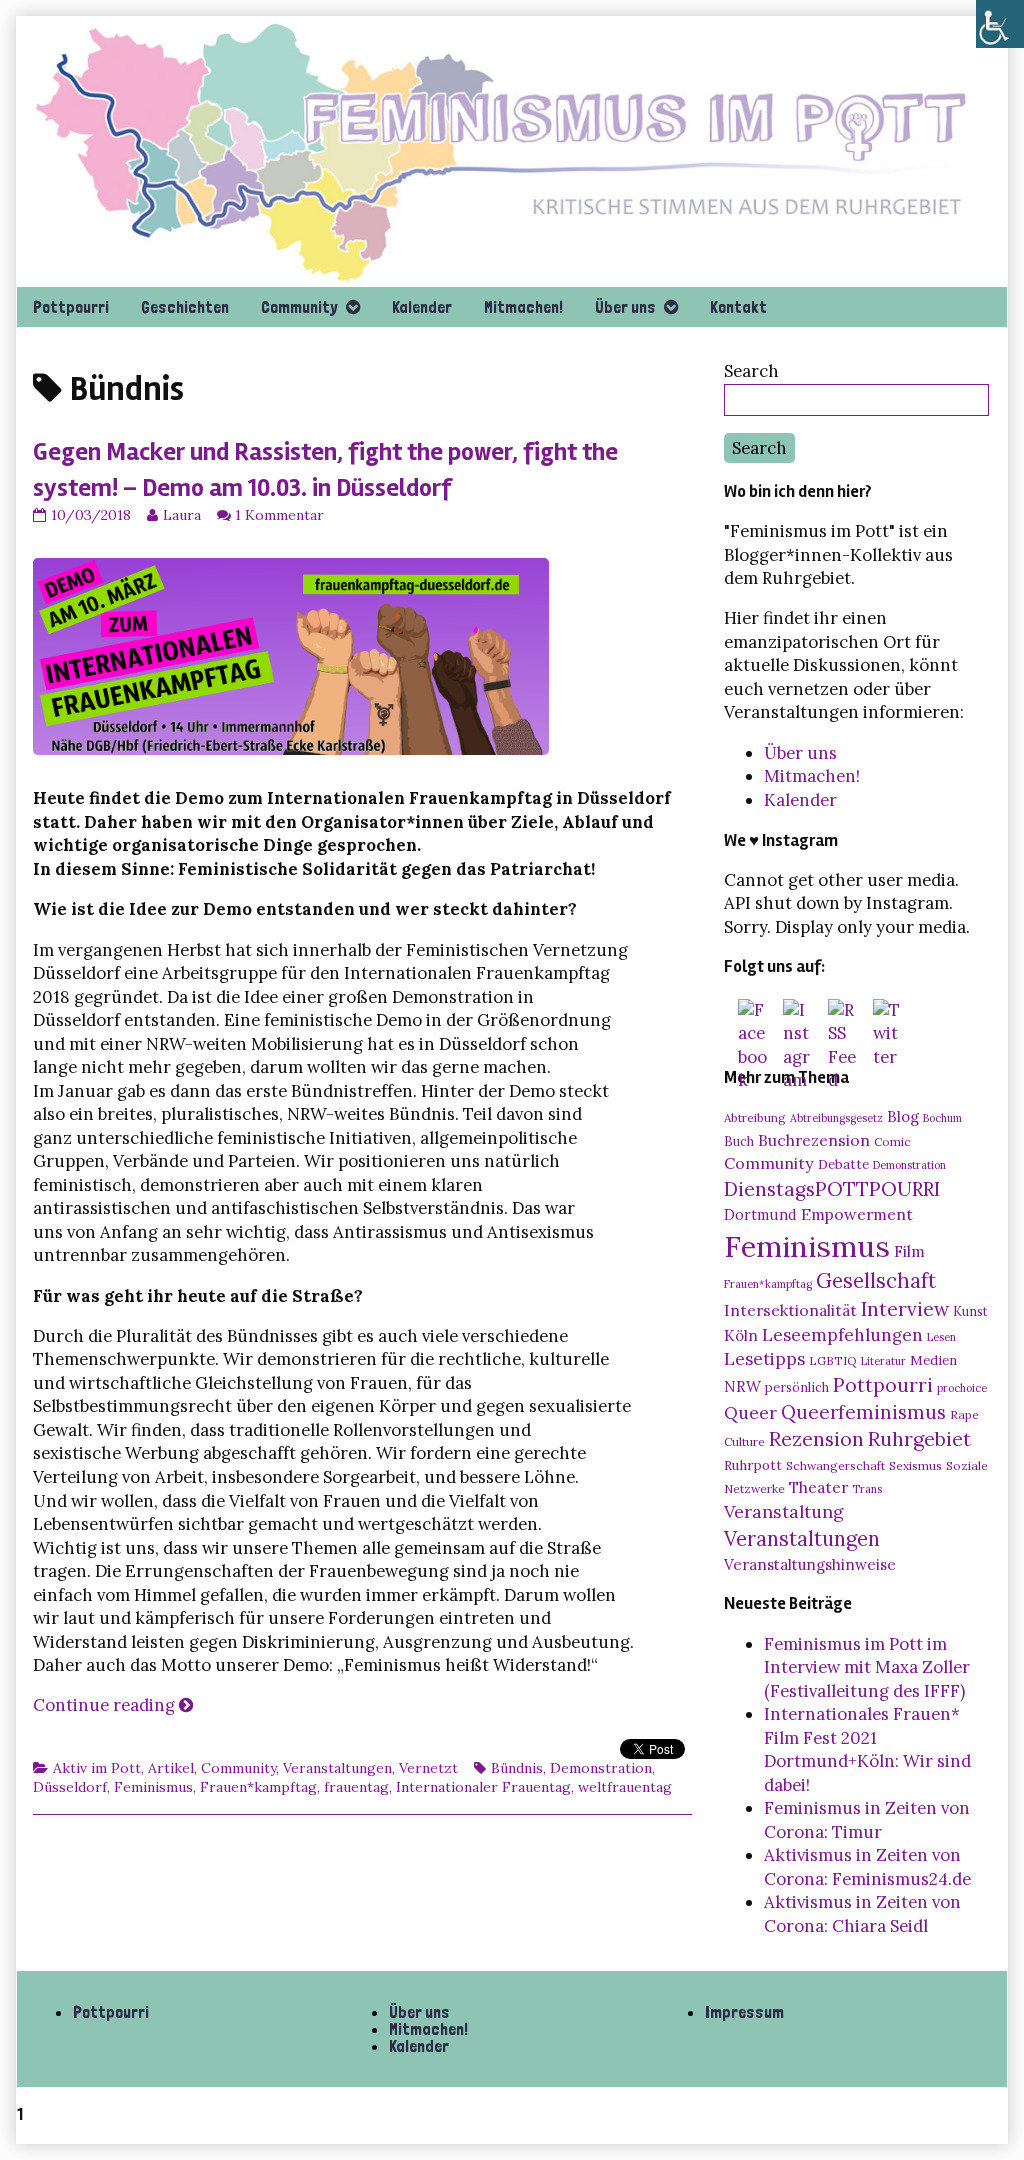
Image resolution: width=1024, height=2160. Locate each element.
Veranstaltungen (337, 1768)
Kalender (422, 307)
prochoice (962, 1388)
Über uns (625, 307)
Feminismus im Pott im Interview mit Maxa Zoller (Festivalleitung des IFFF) (867, 1667)
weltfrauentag (625, 1787)
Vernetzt (428, 1768)
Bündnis (517, 1768)
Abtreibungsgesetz (836, 1118)
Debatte (843, 1164)
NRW (742, 1386)
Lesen (941, 1337)
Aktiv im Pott (97, 1768)
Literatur (883, 1361)
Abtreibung (755, 1117)
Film (909, 1251)
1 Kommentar (279, 515)
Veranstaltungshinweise (810, 1564)
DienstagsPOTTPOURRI (832, 1189)
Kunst (970, 1311)
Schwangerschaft (835, 1465)
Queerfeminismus (863, 1412)
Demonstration (601, 1768)
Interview (905, 1309)
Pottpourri (71, 307)
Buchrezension (814, 1140)
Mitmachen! (523, 307)
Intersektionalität (790, 1310)
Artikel (171, 1768)
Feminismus (153, 1787)
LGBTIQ (833, 1360)
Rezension (816, 1438)
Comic (892, 1141)
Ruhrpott (753, 1465)
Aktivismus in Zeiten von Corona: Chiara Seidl (862, 1914)
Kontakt (738, 307)
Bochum (942, 1118)
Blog (903, 1116)
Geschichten (185, 307)
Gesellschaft (876, 1280)
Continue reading (113, 1705)
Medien (933, 1360)
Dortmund (760, 1215)
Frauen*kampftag (258, 1787)
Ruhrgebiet (919, 1438)
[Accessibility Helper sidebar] (1000, 24)
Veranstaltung (784, 1511)
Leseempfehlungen (842, 1335)
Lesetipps (764, 1359)
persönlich (797, 1387)
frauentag (356, 1787)
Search (751, 371)
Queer (750, 1413)
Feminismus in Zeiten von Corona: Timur (867, 1820)
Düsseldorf (70, 1787)
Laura (181, 515)
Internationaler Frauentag (483, 1787)
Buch (739, 1141)
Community (299, 307)
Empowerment (857, 1214)
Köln (741, 1335)
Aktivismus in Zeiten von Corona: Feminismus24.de (867, 1867)
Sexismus (915, 1465)
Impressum (744, 2012)
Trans (867, 1489)
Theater (818, 1487)
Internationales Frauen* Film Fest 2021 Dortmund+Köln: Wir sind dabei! (867, 1749)
